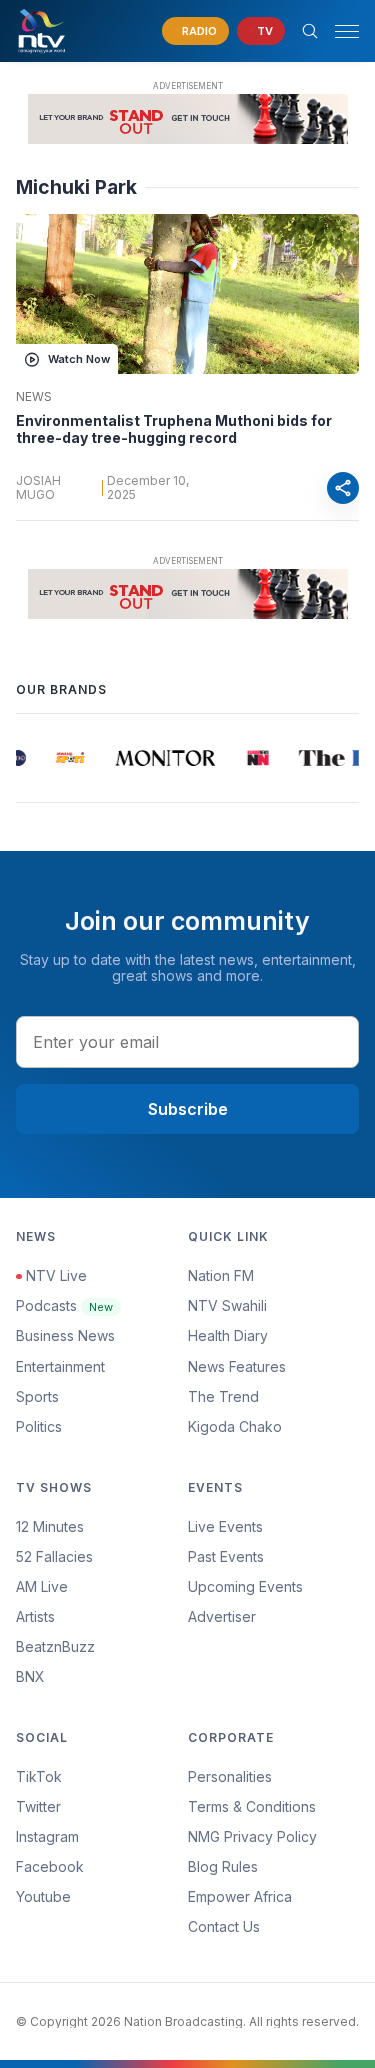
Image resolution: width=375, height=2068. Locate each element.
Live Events (225, 1526)
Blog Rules (223, 1866)
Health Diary (228, 1335)
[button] (339, 31)
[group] (68, 758)
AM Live (42, 1586)
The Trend (223, 1396)
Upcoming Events (245, 1586)
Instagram (47, 1836)
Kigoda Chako (235, 1426)
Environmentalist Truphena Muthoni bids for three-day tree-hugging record (174, 429)
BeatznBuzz (55, 1646)
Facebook (50, 1866)
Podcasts (64, 1305)
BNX (30, 1676)
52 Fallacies (54, 1556)
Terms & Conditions (252, 1806)
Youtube (43, 1896)
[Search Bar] (310, 31)
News (34, 397)
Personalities (230, 1776)
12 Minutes (50, 1526)
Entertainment (60, 1366)
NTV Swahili (227, 1305)
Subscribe (188, 1109)
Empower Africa (240, 1896)
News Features (237, 1366)
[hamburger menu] (347, 31)
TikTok (39, 1776)
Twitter (38, 1806)
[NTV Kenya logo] (41, 31)
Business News (65, 1335)
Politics (39, 1426)
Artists (35, 1616)
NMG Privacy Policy (252, 1836)
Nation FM (221, 1275)
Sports (37, 1396)
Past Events (226, 1556)
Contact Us (224, 1926)
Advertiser (222, 1616)
